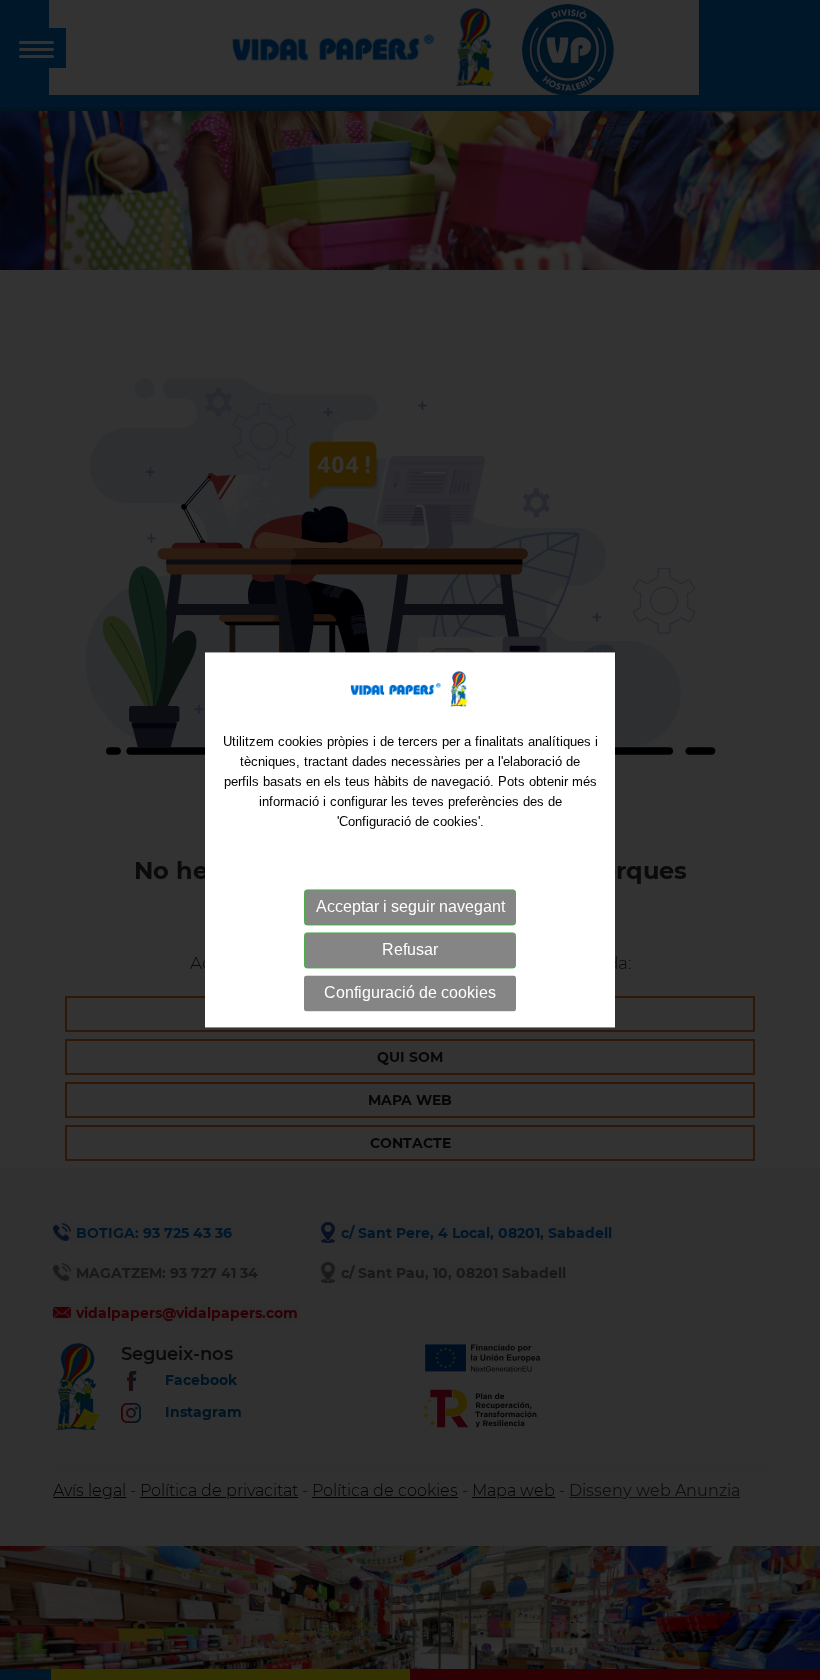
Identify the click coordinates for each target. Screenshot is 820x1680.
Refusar (410, 949)
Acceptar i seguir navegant (410, 906)
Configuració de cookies (410, 992)
